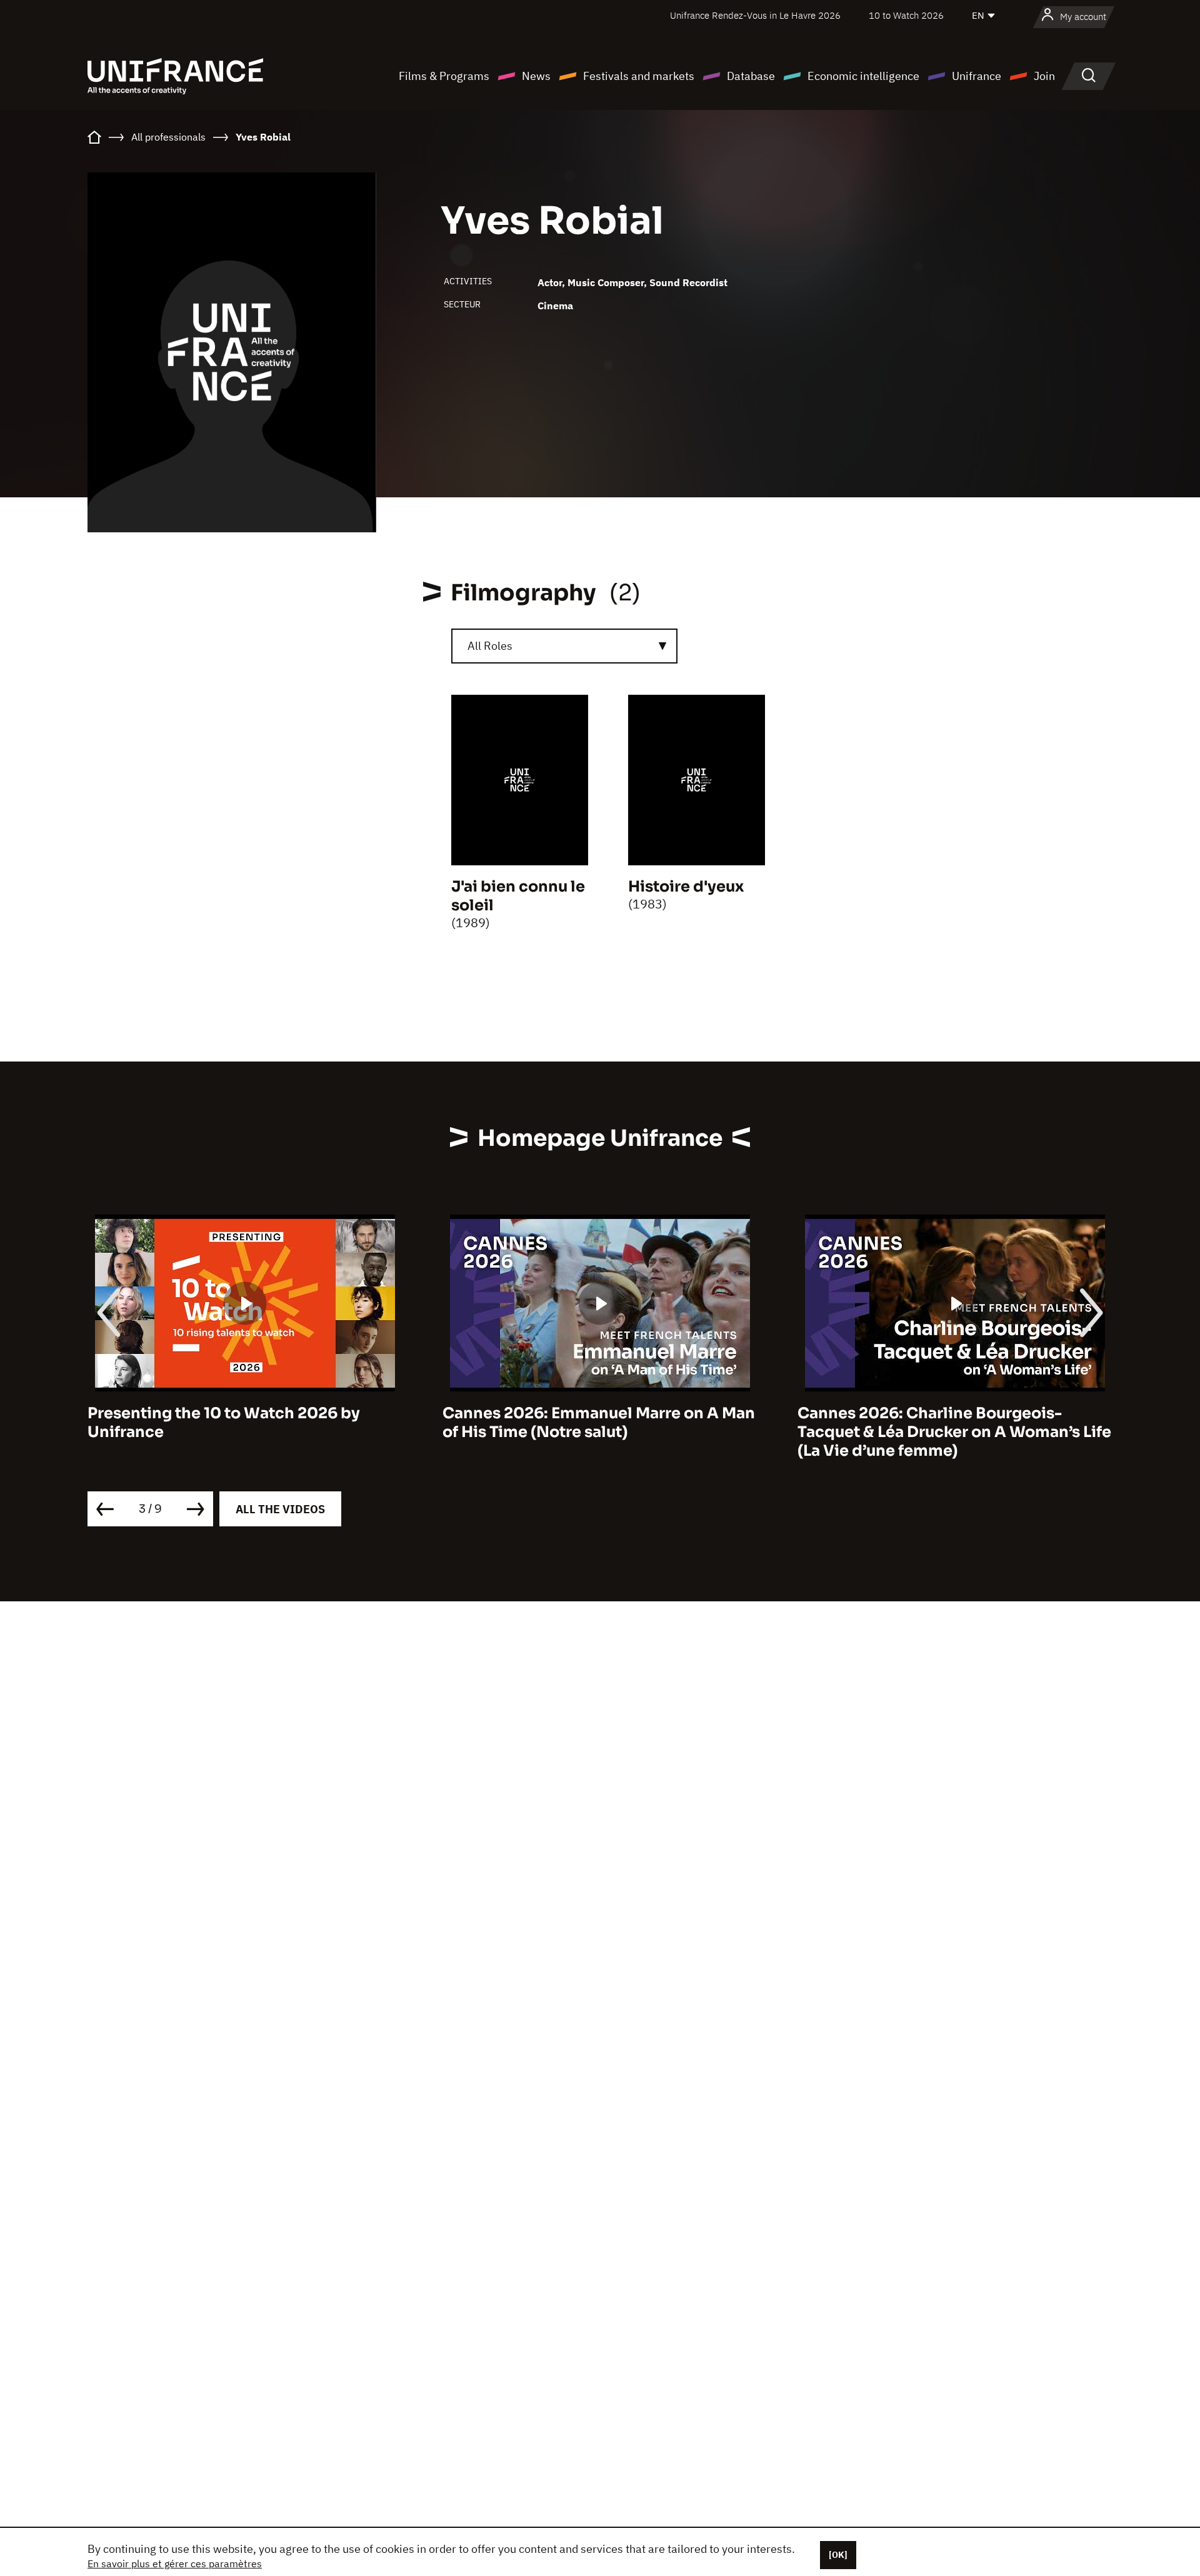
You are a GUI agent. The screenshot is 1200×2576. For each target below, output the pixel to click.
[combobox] (564, 646)
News (536, 76)
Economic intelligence (863, 76)
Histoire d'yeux (686, 887)
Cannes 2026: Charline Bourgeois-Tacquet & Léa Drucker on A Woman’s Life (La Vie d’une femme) (954, 1432)
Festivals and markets (639, 76)
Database (751, 76)
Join (1044, 76)
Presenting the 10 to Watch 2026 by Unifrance (224, 1423)
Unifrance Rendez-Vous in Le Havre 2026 (755, 15)
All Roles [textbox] (490, 646)
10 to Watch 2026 (906, 15)
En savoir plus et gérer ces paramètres (175, 2564)
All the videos (280, 1509)
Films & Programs (444, 76)
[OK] (838, 2555)
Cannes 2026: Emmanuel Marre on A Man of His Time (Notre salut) (599, 1423)
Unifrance (977, 76)
